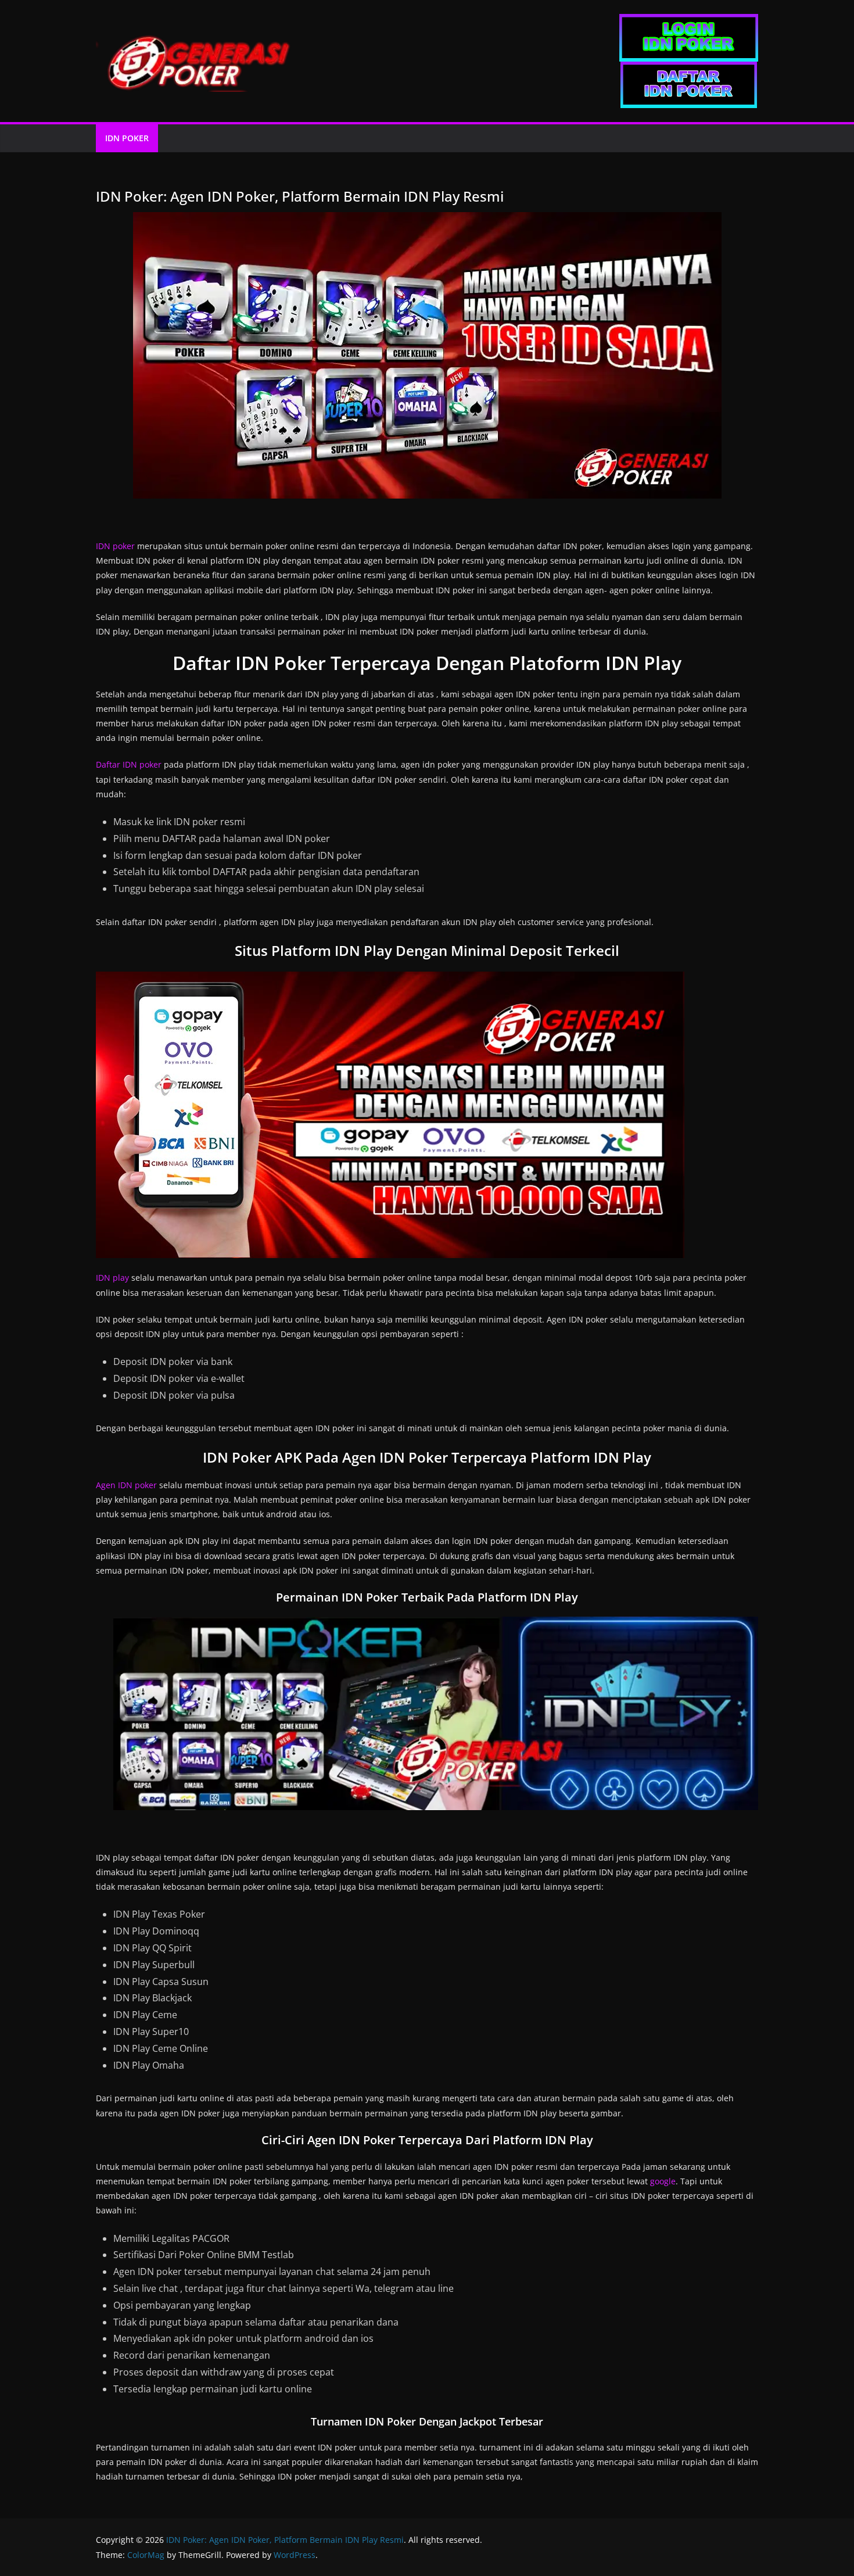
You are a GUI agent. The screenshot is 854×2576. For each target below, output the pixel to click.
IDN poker (115, 546)
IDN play (112, 1278)
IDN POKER (127, 138)
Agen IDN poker (126, 1485)
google (663, 2181)
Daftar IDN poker (129, 764)
